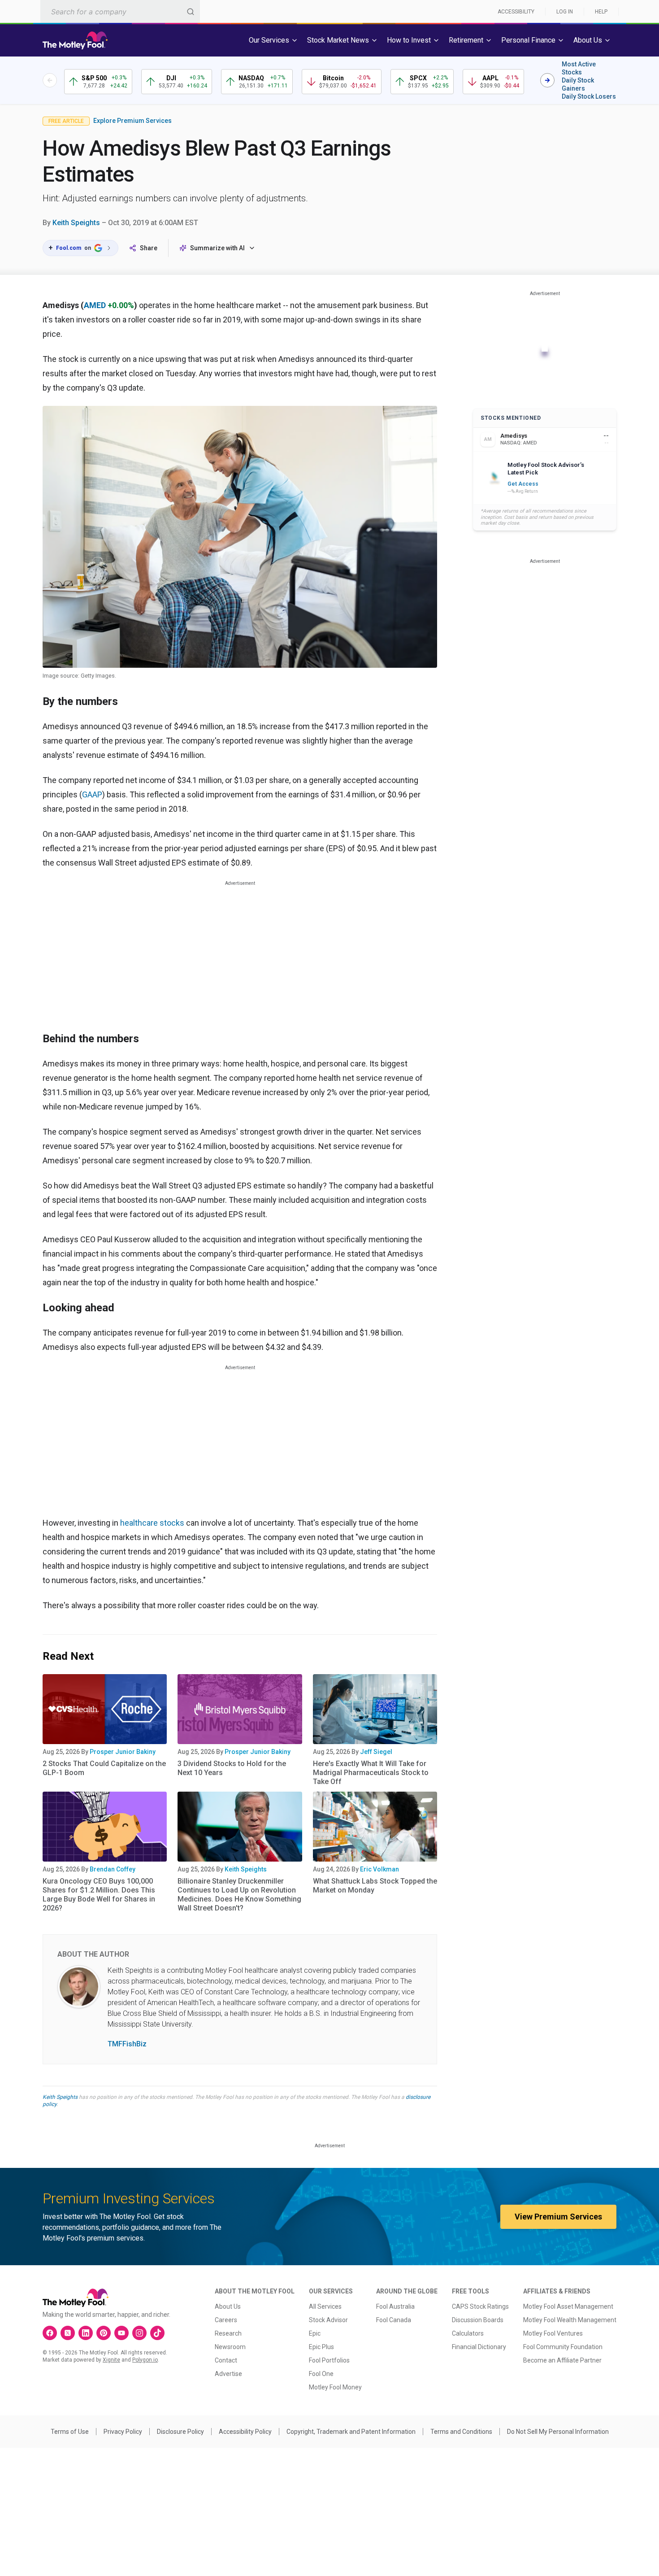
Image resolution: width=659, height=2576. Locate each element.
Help (601, 12)
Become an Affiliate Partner (562, 2360)
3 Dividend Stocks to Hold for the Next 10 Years (232, 1768)
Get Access (523, 484)
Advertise (228, 2374)
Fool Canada (394, 2320)
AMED (95, 305)
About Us (228, 2306)
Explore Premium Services (132, 121)
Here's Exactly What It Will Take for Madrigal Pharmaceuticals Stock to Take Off (371, 1773)
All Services (325, 2306)
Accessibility (516, 12)
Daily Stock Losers (589, 96)
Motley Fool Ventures (553, 2333)
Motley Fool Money (335, 2387)
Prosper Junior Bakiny (123, 1752)
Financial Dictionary (479, 2347)
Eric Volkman (379, 1869)
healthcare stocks (152, 1523)
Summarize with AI (217, 248)
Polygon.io (145, 2360)
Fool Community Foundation (563, 2347)
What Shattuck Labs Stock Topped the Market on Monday (375, 1886)
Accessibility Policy (245, 2432)
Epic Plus (321, 2347)
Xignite (111, 2360)
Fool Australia (395, 2306)
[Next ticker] (547, 80)
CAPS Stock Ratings (480, 2306)
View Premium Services (558, 2217)
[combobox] (120, 11)
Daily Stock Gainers (578, 84)
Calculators (468, 2333)
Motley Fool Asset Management (568, 2306)
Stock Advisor (328, 2320)
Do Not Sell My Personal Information (558, 2432)
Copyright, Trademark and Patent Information (351, 2432)
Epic (315, 2333)
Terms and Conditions (461, 2432)
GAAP (92, 794)
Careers (226, 2320)
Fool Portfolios (329, 2360)
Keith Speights (76, 223)
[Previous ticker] (50, 80)
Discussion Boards (478, 2320)
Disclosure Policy (180, 2432)
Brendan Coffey (113, 1869)
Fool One (321, 2374)
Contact (226, 2360)
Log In (565, 12)
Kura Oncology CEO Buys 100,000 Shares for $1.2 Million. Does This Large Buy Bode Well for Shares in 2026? (99, 1895)
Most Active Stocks (579, 68)
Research (228, 2333)
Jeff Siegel (376, 1752)
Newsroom (230, 2347)
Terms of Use (70, 2432)
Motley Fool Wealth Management (570, 2320)
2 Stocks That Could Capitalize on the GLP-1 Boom (104, 1768)
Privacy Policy (123, 2432)
